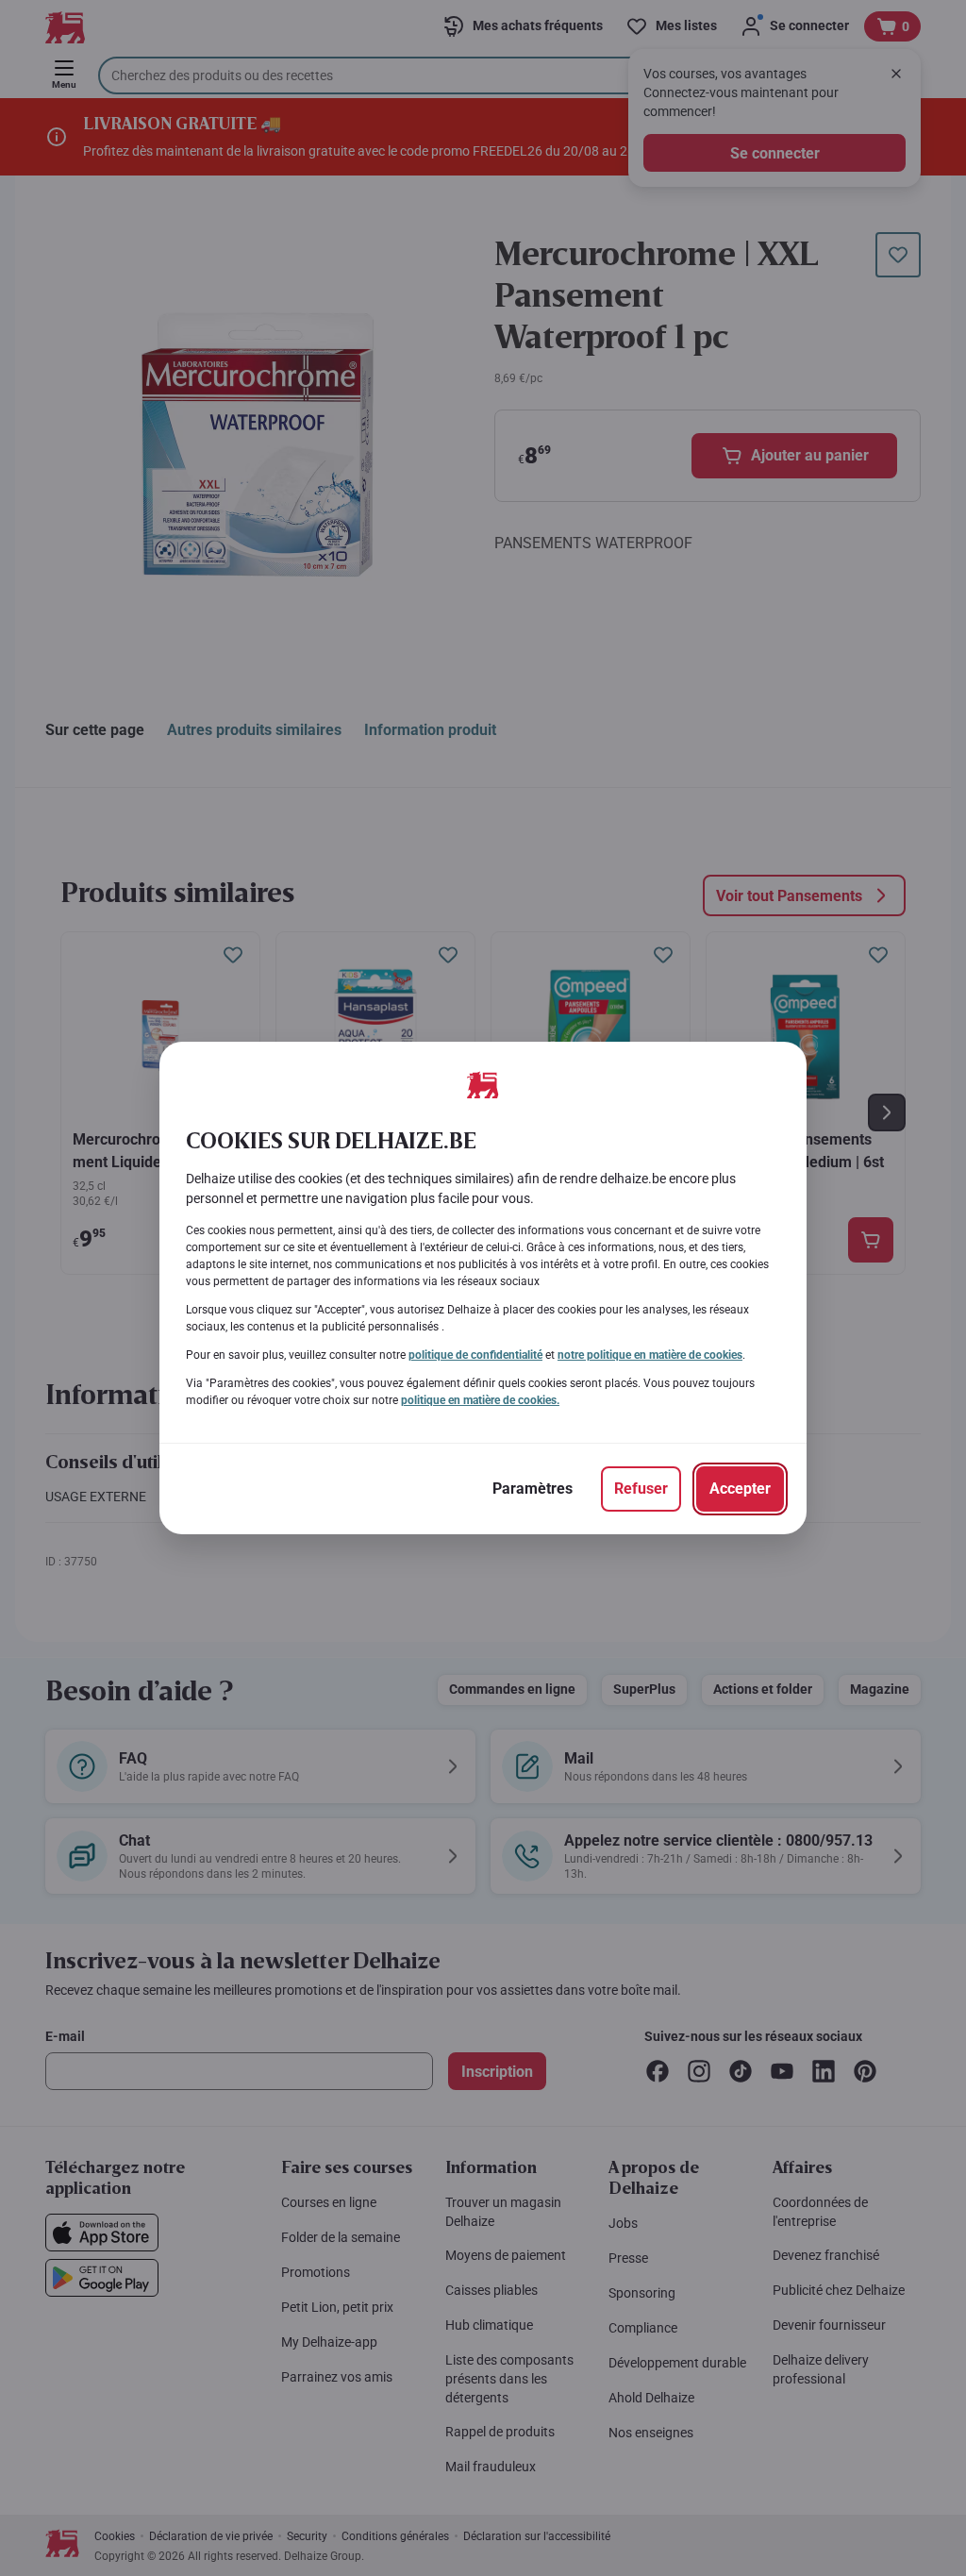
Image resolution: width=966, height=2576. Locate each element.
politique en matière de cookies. (480, 1400)
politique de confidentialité (475, 1355)
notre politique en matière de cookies (650, 1355)
